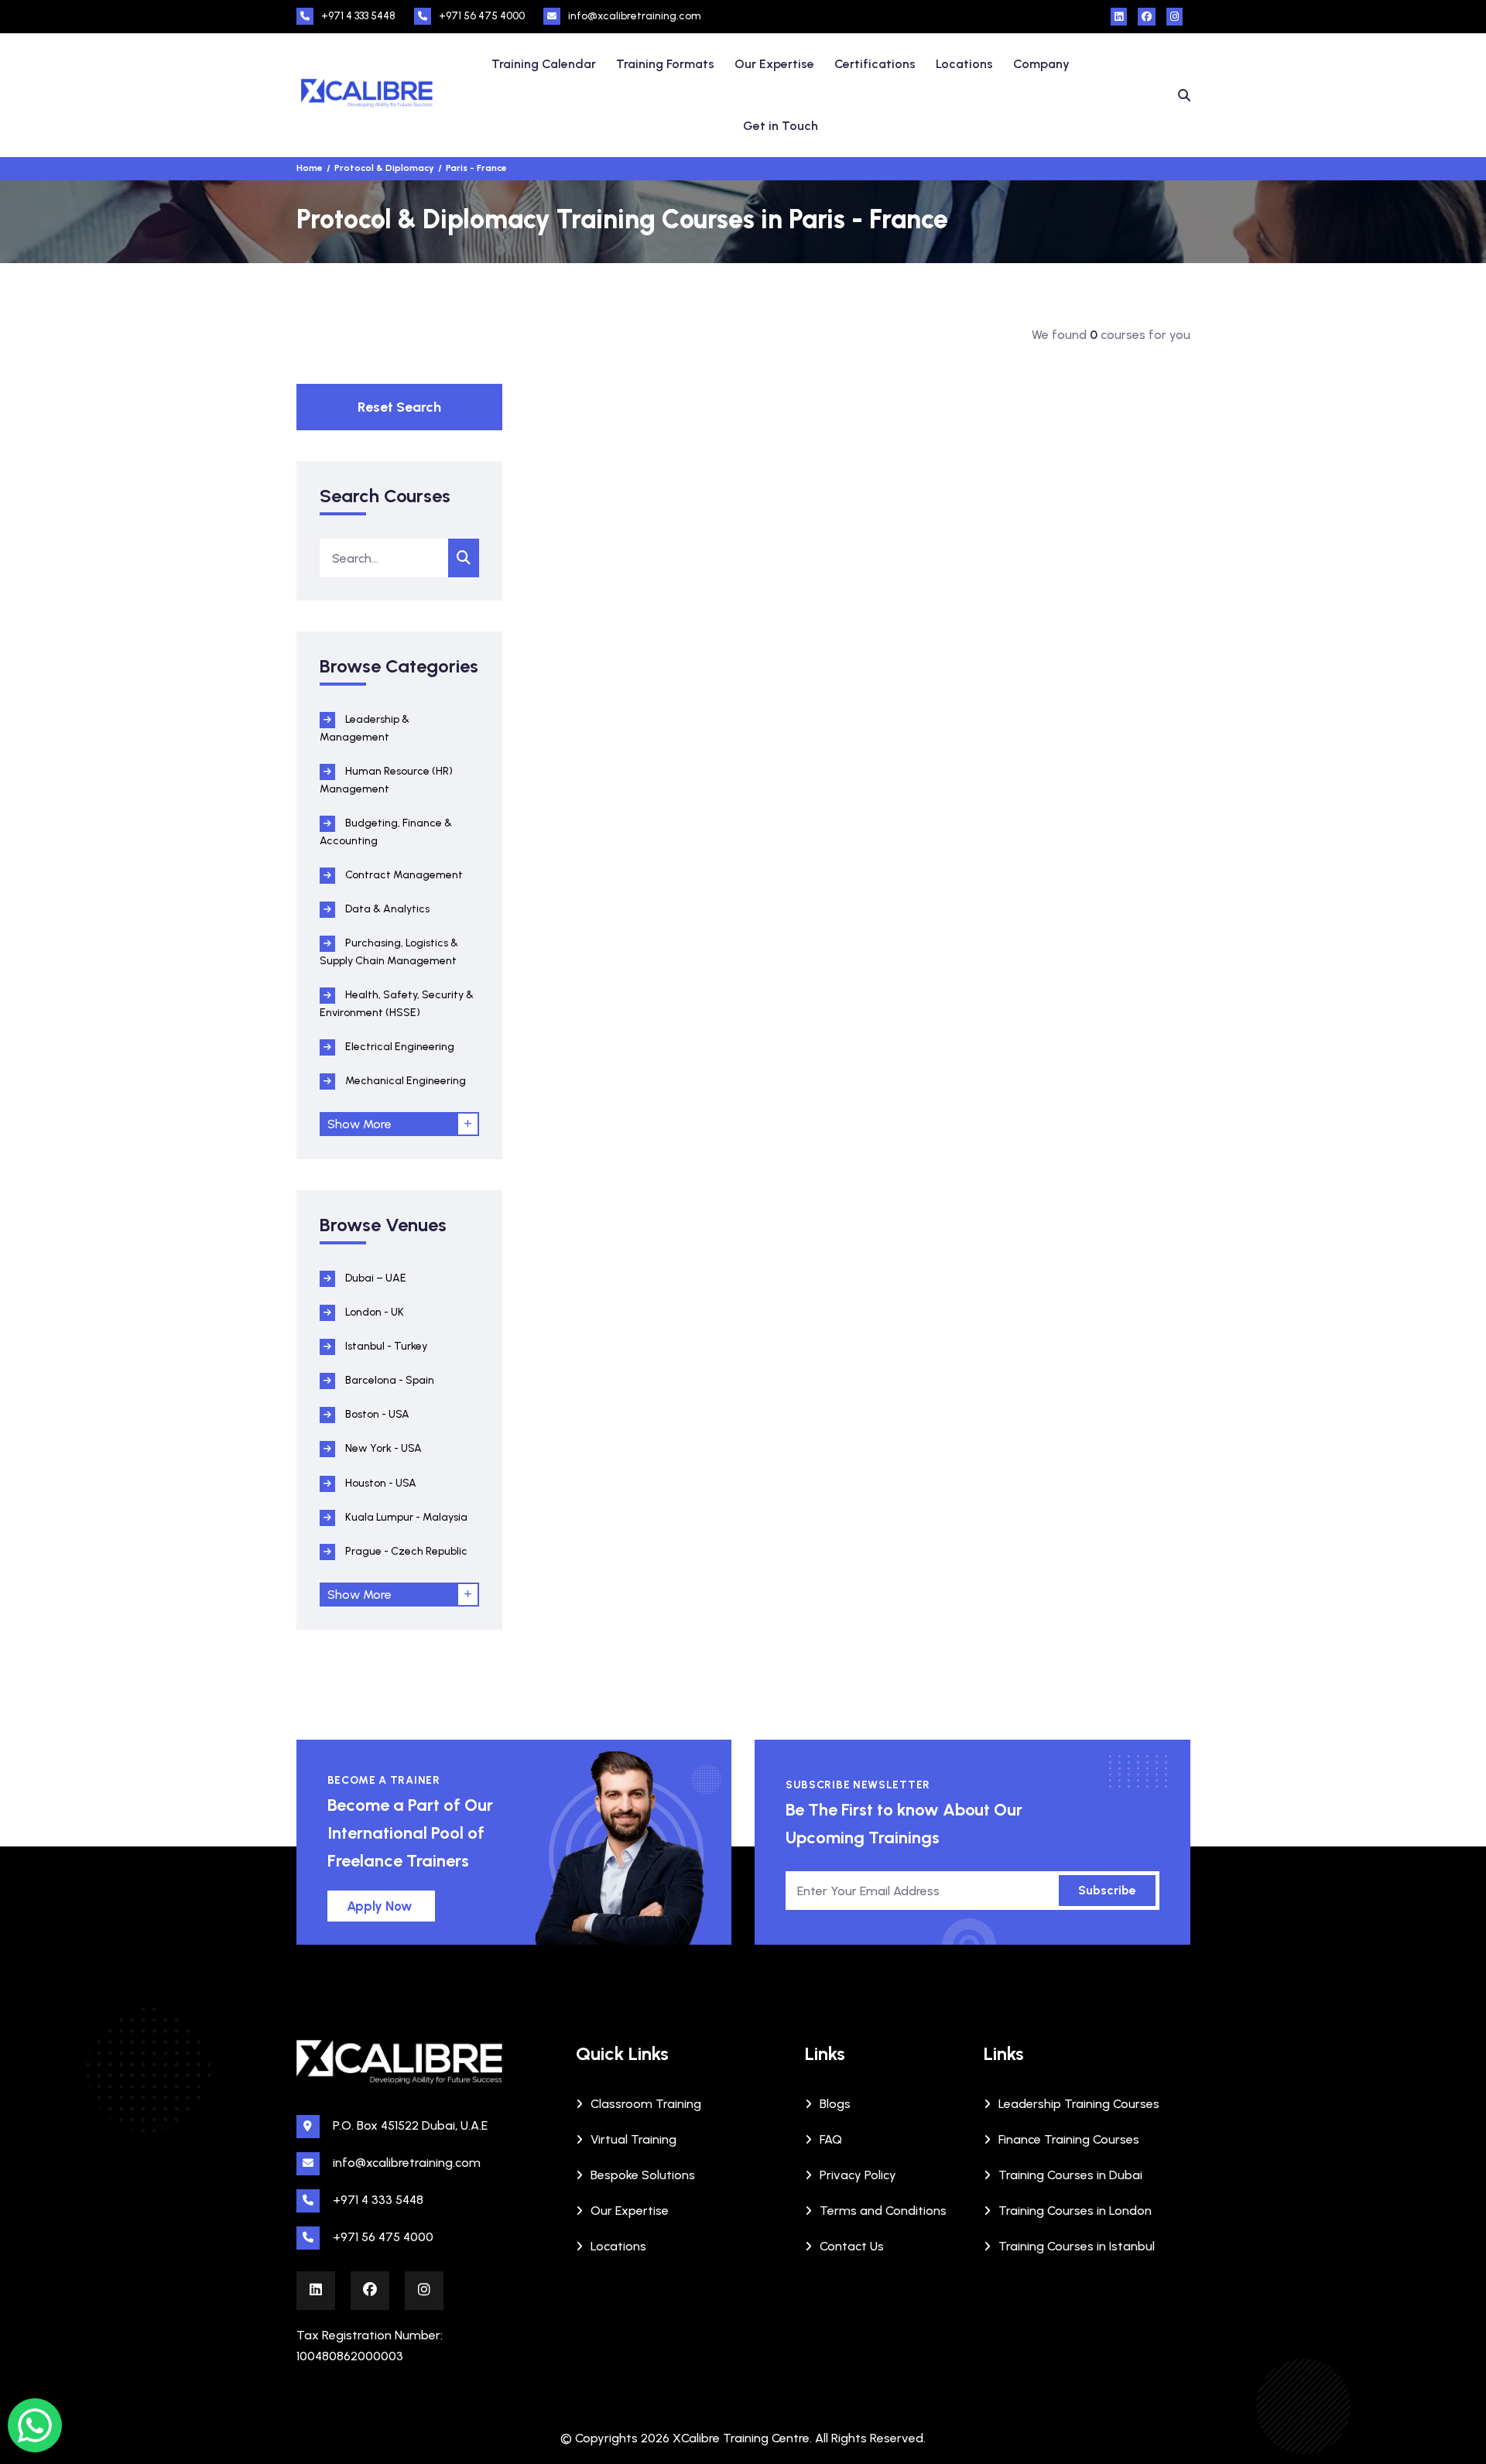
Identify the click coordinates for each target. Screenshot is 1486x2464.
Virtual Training (633, 2139)
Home (310, 168)
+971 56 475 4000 (482, 16)
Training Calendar (544, 64)
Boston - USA (376, 1414)
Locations (964, 64)
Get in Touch (781, 126)
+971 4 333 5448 (358, 16)
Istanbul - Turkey (385, 1346)
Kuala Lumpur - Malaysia (405, 1517)
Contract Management (403, 875)
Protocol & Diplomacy (384, 168)
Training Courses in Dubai (1070, 2175)
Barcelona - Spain (389, 1380)
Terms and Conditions (883, 2211)
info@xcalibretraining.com (635, 16)
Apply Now (380, 1906)
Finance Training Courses (1069, 2139)
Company (1041, 64)
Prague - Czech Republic (405, 1551)
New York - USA (382, 1448)
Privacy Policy (858, 2175)
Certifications (875, 64)
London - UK (373, 1312)
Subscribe (1107, 1890)
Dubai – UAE (375, 1278)
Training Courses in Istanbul (1077, 2246)
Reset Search (399, 407)
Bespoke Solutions (643, 2175)
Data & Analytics (386, 909)
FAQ (831, 2139)
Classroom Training (646, 2104)
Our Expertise (774, 64)
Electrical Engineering (399, 1047)
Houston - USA (380, 1483)
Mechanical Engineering (404, 1081)
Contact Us (852, 2246)
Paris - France (476, 168)
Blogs (835, 2104)
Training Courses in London (1075, 2211)
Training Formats (665, 64)
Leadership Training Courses (1079, 2104)
